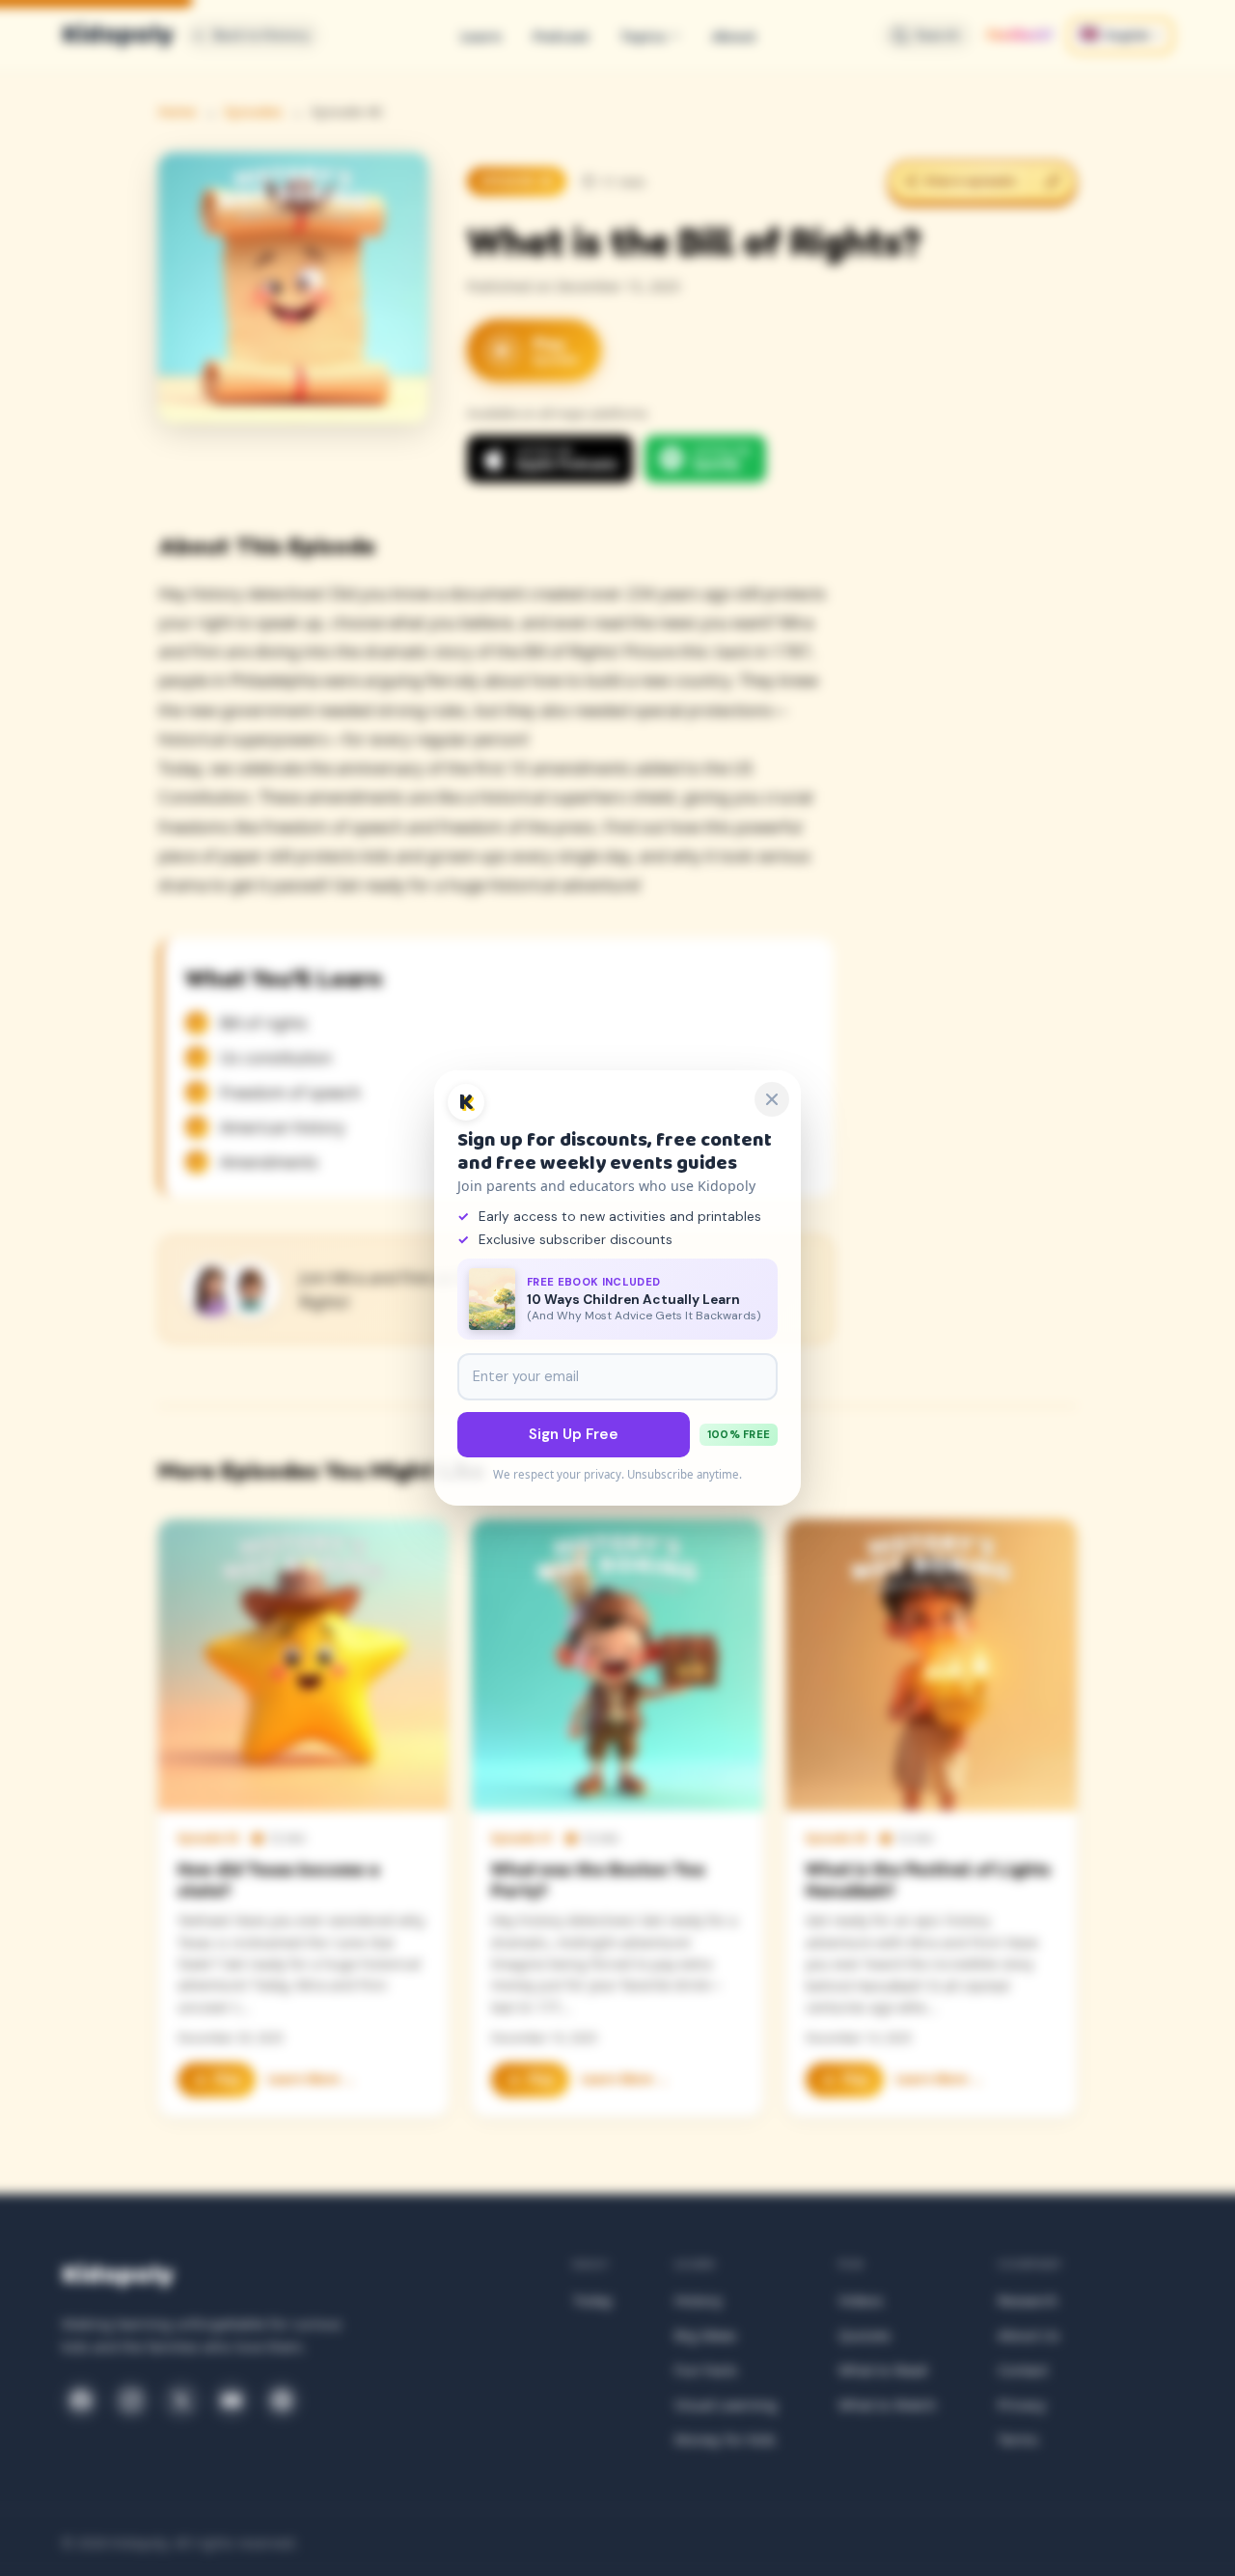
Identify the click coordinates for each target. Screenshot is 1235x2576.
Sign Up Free (574, 1434)
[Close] (772, 1099)
